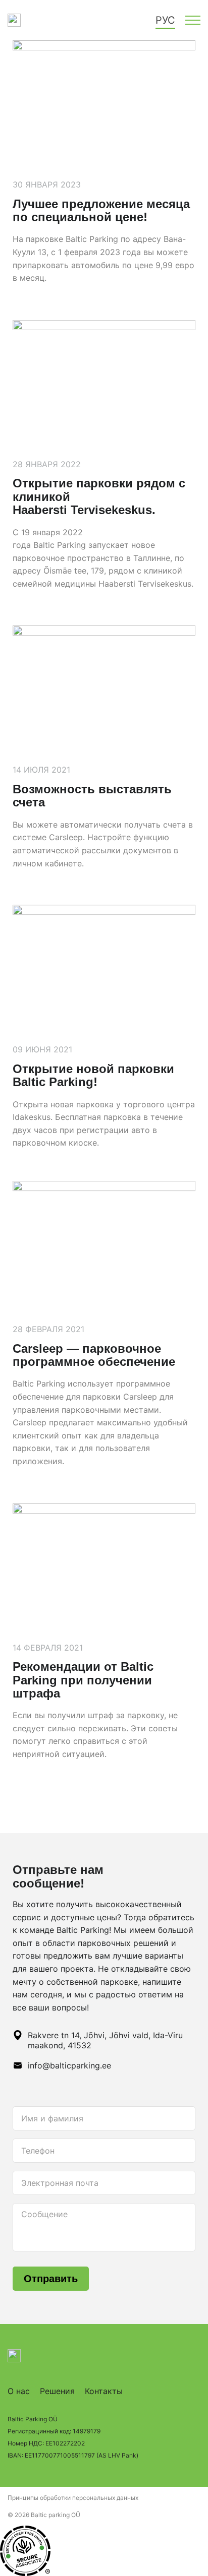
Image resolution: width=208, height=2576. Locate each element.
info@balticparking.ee (69, 2065)
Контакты (104, 2391)
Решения (57, 2391)
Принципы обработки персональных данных (73, 2498)
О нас (19, 2391)
